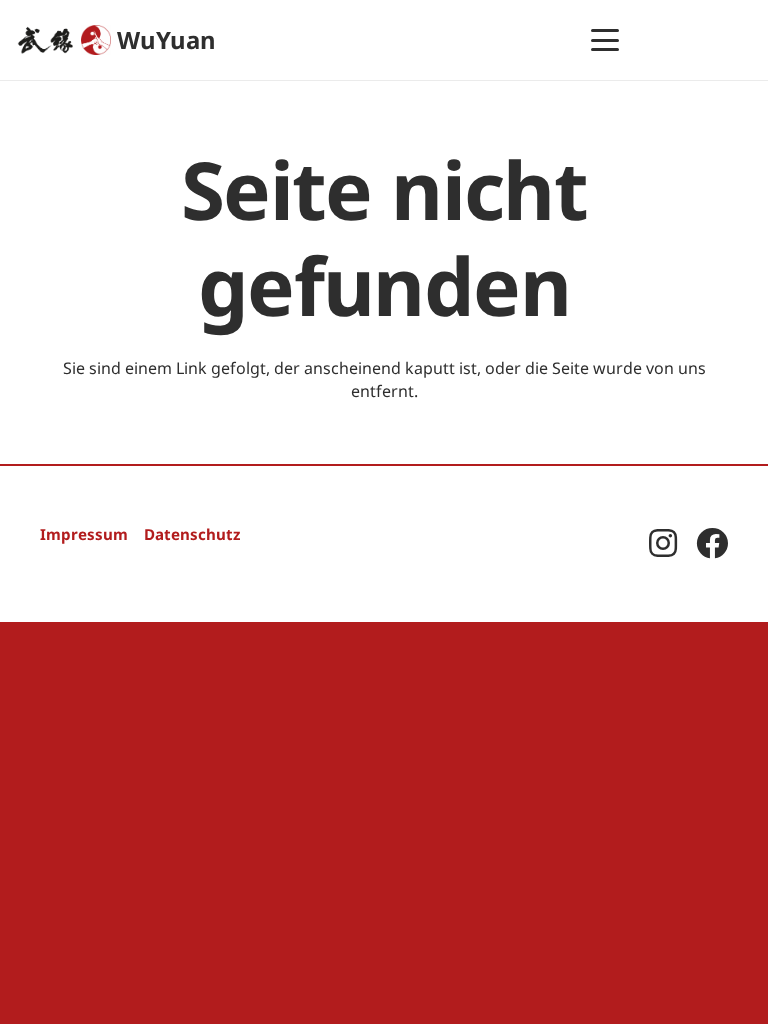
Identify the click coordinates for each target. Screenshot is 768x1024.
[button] (605, 40)
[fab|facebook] (712, 543)
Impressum (84, 534)
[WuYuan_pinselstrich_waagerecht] (45, 40)
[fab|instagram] (663, 543)
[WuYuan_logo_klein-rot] (96, 40)
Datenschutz (192, 534)
